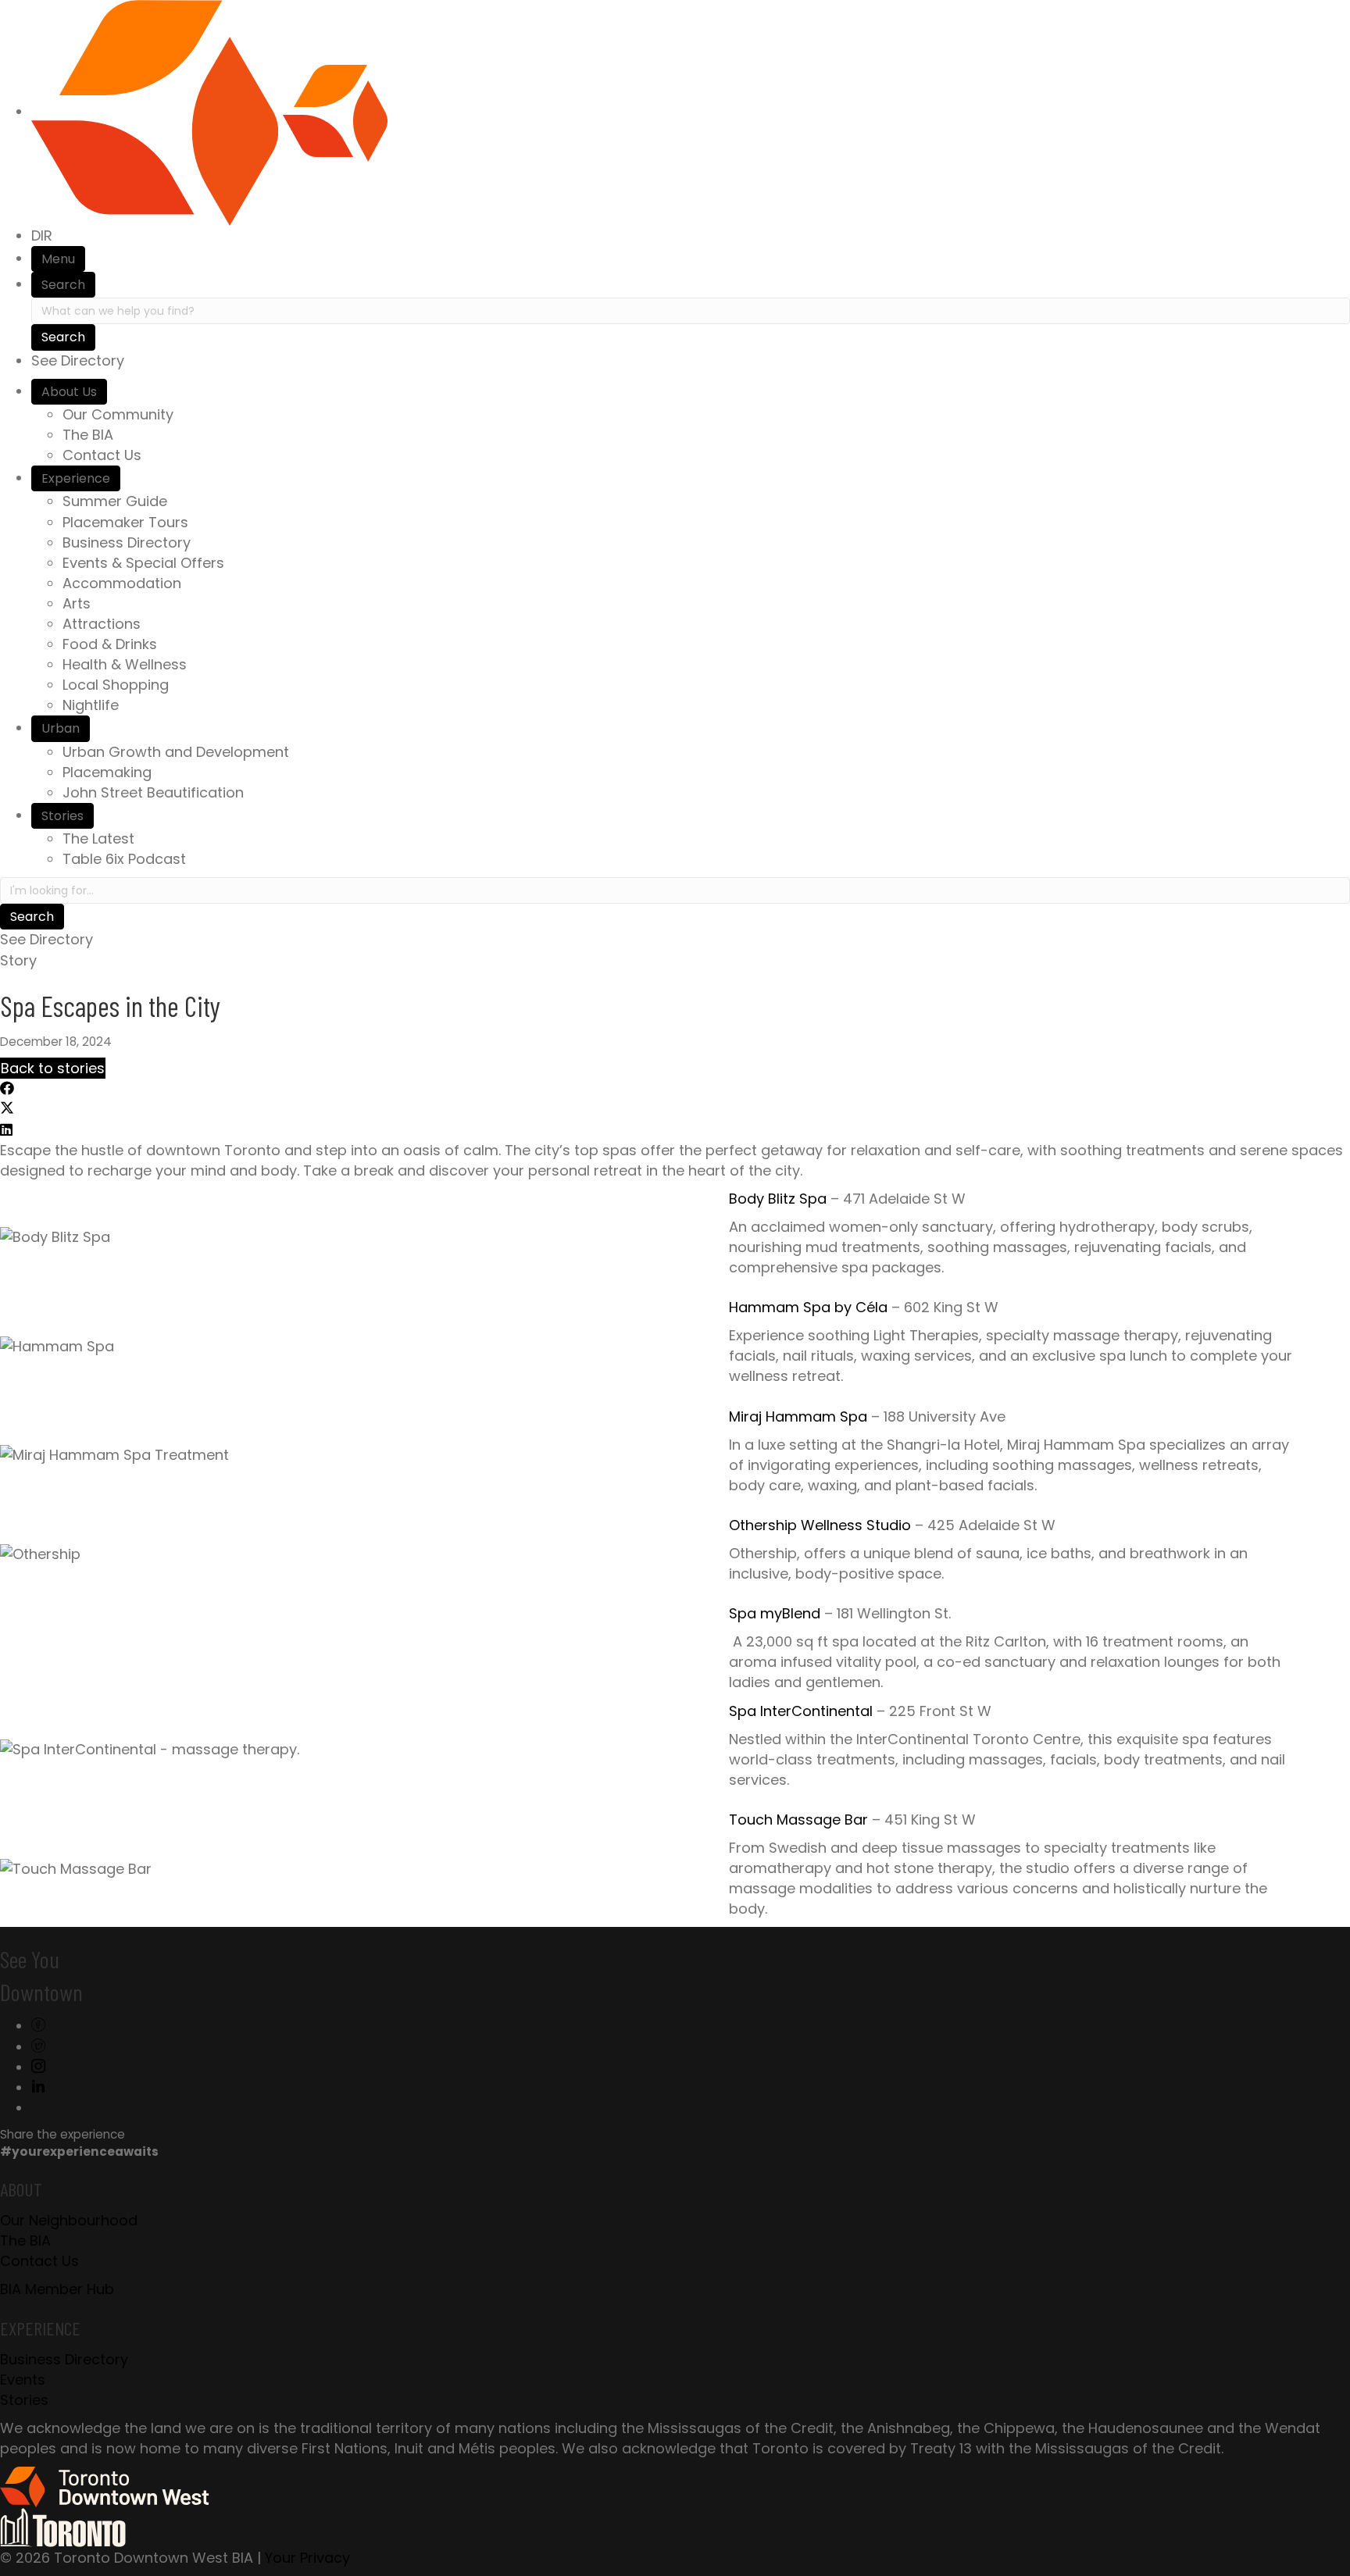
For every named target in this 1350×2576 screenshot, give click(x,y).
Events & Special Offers (143, 563)
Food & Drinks (110, 644)
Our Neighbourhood (69, 2220)
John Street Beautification (153, 792)
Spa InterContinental (801, 1711)
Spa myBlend (775, 1613)
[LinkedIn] (38, 2087)
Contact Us (102, 455)
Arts (77, 603)
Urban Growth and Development (176, 752)
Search (63, 285)
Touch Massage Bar (798, 1820)
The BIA (88, 435)
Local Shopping (116, 685)
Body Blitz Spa (778, 1199)
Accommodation (122, 583)
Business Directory (127, 542)
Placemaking (107, 772)
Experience (76, 478)
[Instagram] (38, 2067)
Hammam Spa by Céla (808, 1307)
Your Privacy (307, 2558)
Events (23, 2380)
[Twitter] (38, 2047)
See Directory (78, 360)
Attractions (102, 624)
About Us (69, 392)
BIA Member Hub (57, 2289)
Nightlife (91, 705)
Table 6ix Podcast (124, 859)
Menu (58, 259)
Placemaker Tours (125, 522)
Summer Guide (115, 501)
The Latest (98, 838)
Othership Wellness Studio (820, 1525)
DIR (42, 235)
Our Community (118, 414)
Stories (62, 816)
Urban (61, 728)
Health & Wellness (125, 664)
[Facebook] (38, 2026)
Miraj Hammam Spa (798, 1416)
